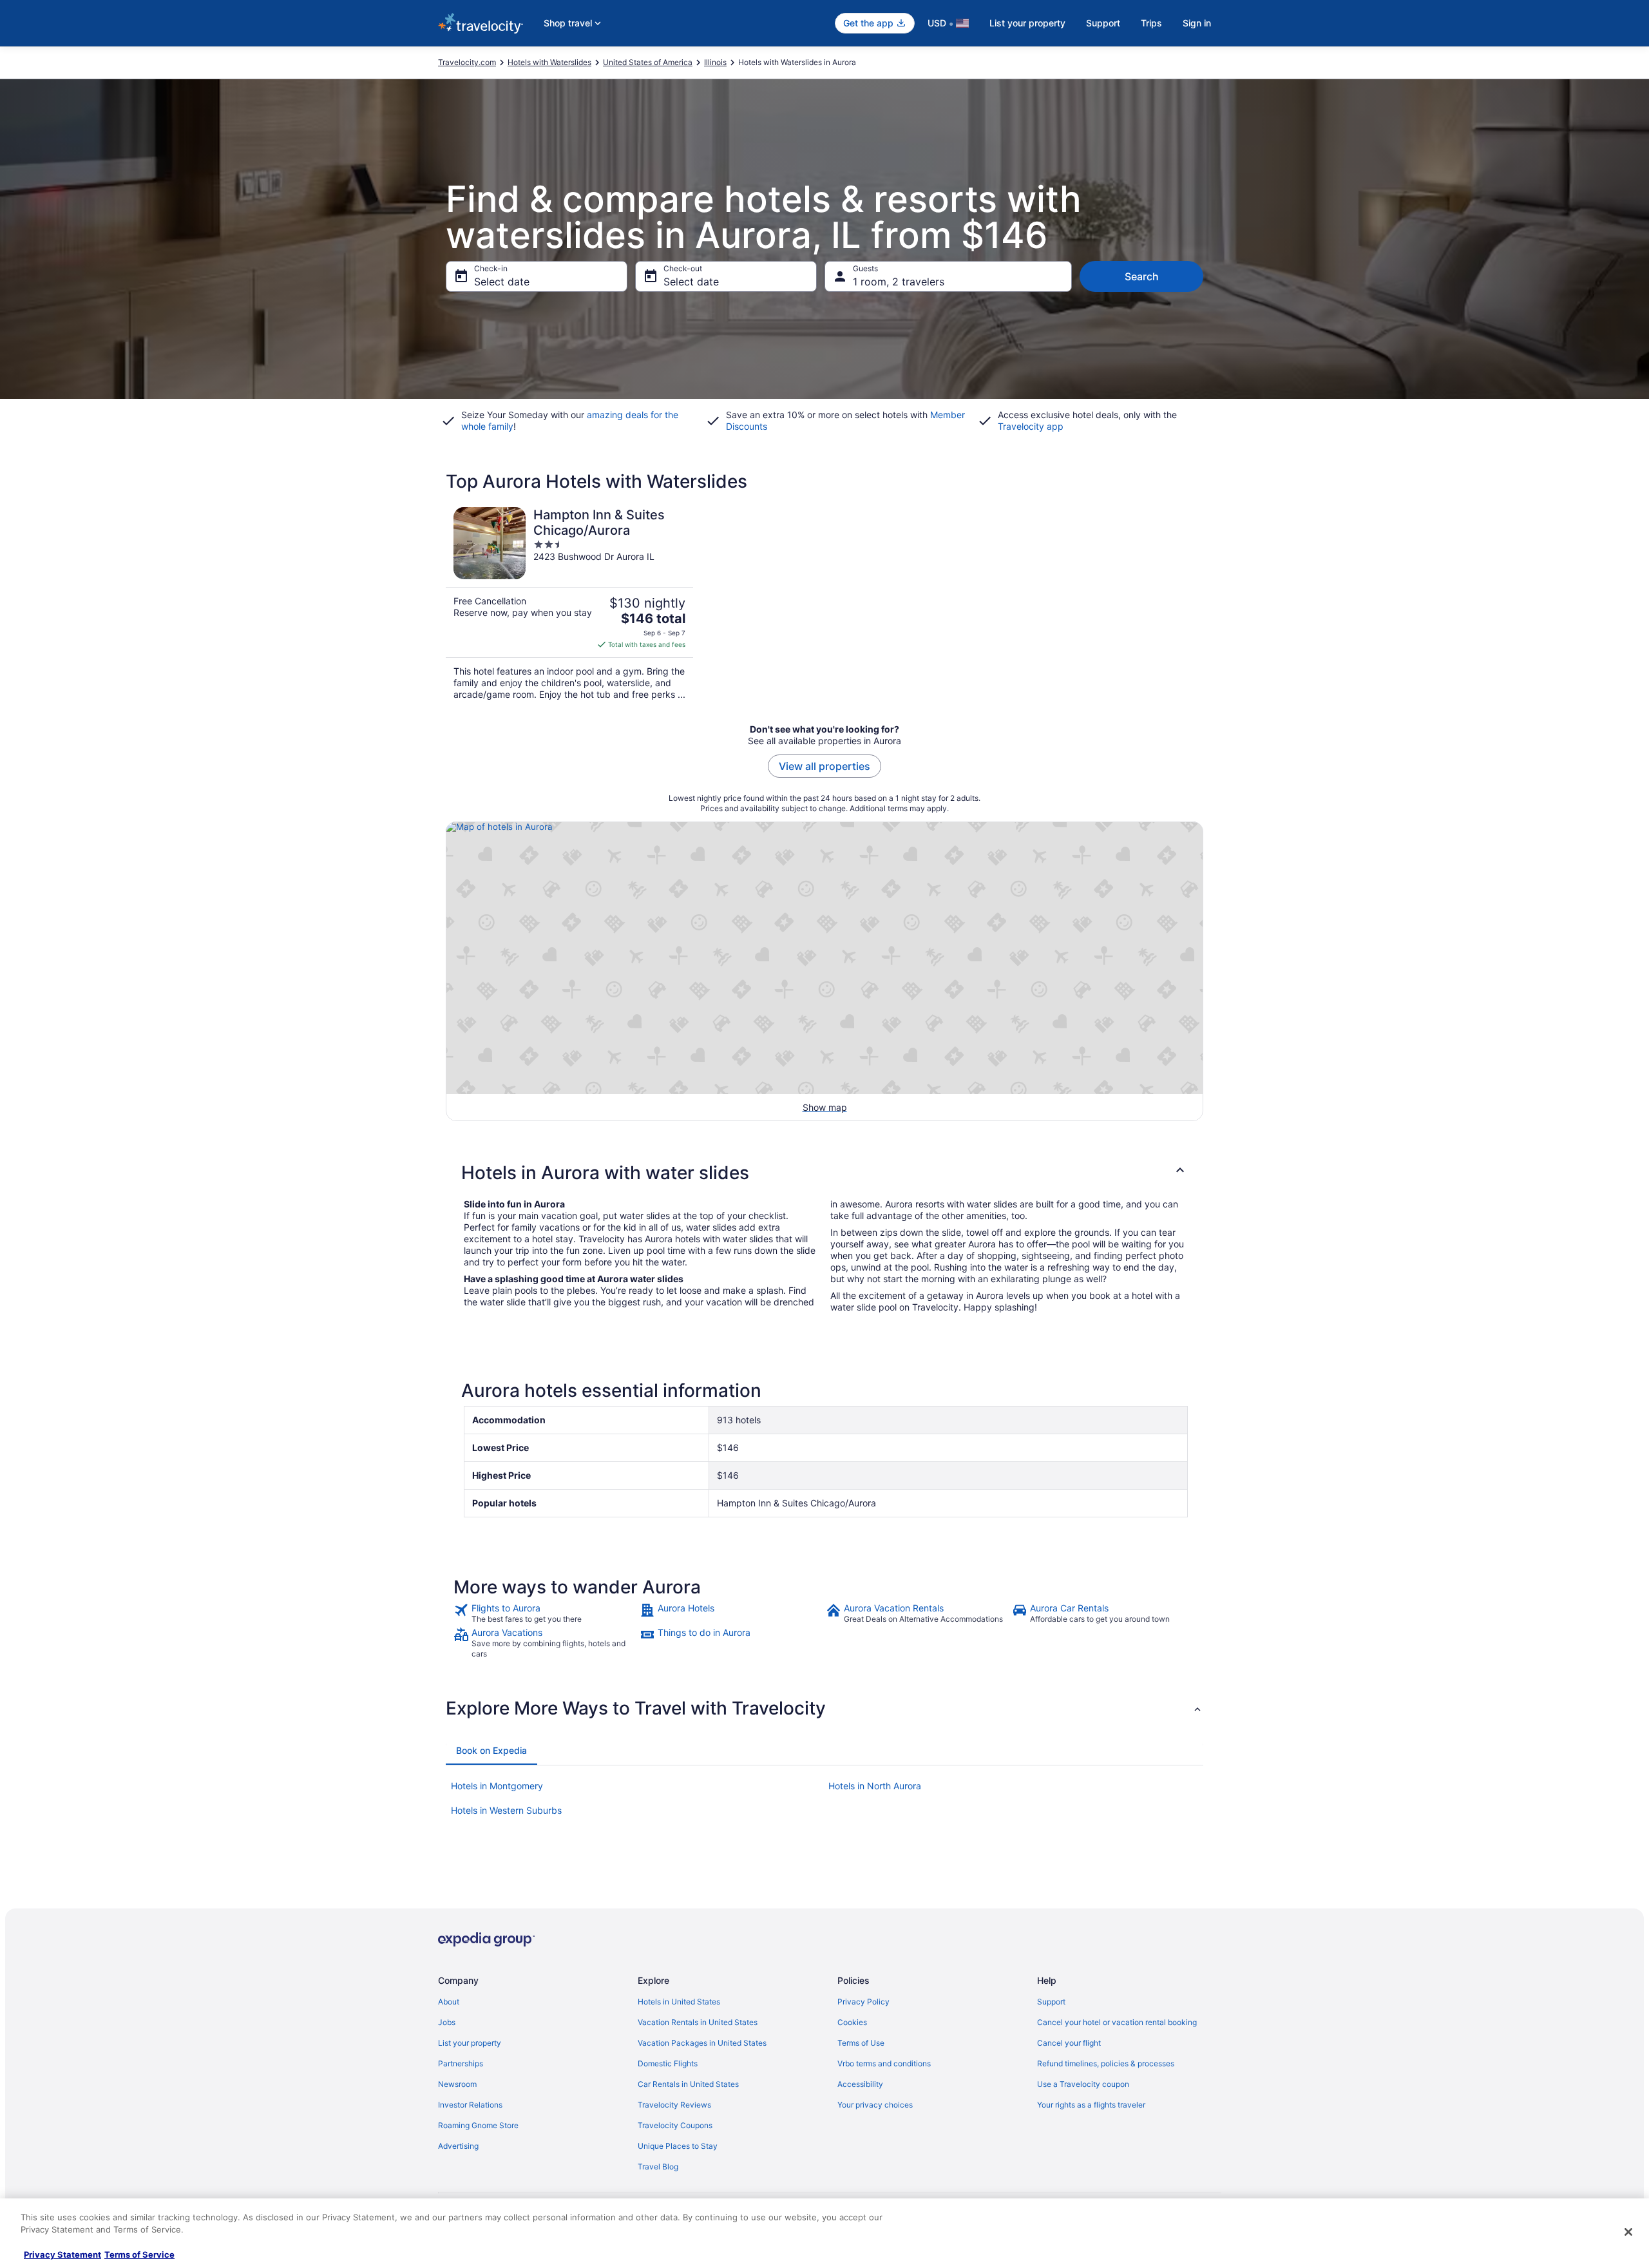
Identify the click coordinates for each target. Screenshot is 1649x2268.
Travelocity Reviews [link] (674, 2105)
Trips (1151, 23)
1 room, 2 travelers (899, 282)
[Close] (1628, 2232)
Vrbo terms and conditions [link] (884, 2063)
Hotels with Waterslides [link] (549, 62)
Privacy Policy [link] (863, 2002)
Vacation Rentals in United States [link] (698, 2022)
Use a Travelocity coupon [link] (1083, 2084)
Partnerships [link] (461, 2063)
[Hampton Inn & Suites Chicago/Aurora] (569, 604)
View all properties (824, 766)
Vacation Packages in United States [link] (702, 2043)
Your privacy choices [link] (875, 2105)
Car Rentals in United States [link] (688, 2084)
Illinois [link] (715, 62)
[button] (824, 1173)
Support (1103, 23)
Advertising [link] (458, 2146)
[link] (545, 1613)
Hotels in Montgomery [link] (497, 1786)
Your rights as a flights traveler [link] (1091, 2105)
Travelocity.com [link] (467, 62)
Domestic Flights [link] (668, 2063)
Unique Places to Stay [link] (678, 2146)
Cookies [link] (852, 2022)
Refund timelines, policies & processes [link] (1106, 2063)
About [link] (449, 2002)
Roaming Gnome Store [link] (478, 2125)
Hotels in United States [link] (679, 2002)
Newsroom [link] (457, 2084)
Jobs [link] (447, 2022)
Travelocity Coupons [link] (675, 2125)
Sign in (1197, 23)
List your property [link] (470, 2043)
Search (1142, 276)
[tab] (491, 1751)
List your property (1027, 23)
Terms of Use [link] (861, 2043)
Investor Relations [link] (470, 2105)
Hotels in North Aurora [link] (875, 1786)
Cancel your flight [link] (1069, 2043)
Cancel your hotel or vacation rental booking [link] (1117, 2022)
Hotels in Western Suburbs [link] (506, 1810)
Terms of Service (139, 2254)
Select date (502, 282)
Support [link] (1051, 2002)
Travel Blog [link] (658, 2167)
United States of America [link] (648, 62)
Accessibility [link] (860, 2084)
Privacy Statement (62, 2254)
